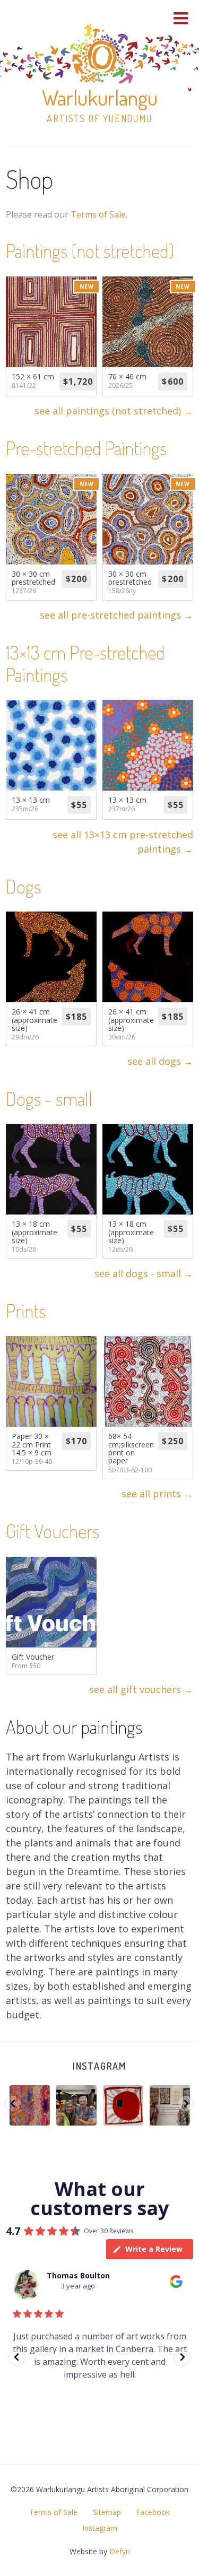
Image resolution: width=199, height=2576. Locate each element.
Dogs (23, 886)
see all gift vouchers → (141, 1689)
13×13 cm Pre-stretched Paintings (85, 663)
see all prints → (157, 1494)
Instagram (99, 2066)
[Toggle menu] (181, 18)
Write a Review (154, 2249)
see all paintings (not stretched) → (114, 411)
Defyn (120, 2551)
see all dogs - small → (144, 1273)
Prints (26, 1311)
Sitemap (107, 2512)
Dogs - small (49, 1098)
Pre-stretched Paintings (86, 448)
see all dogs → (160, 1061)
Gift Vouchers (53, 1531)
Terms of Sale (98, 214)
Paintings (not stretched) (90, 250)
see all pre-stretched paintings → (116, 615)
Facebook (153, 2512)
